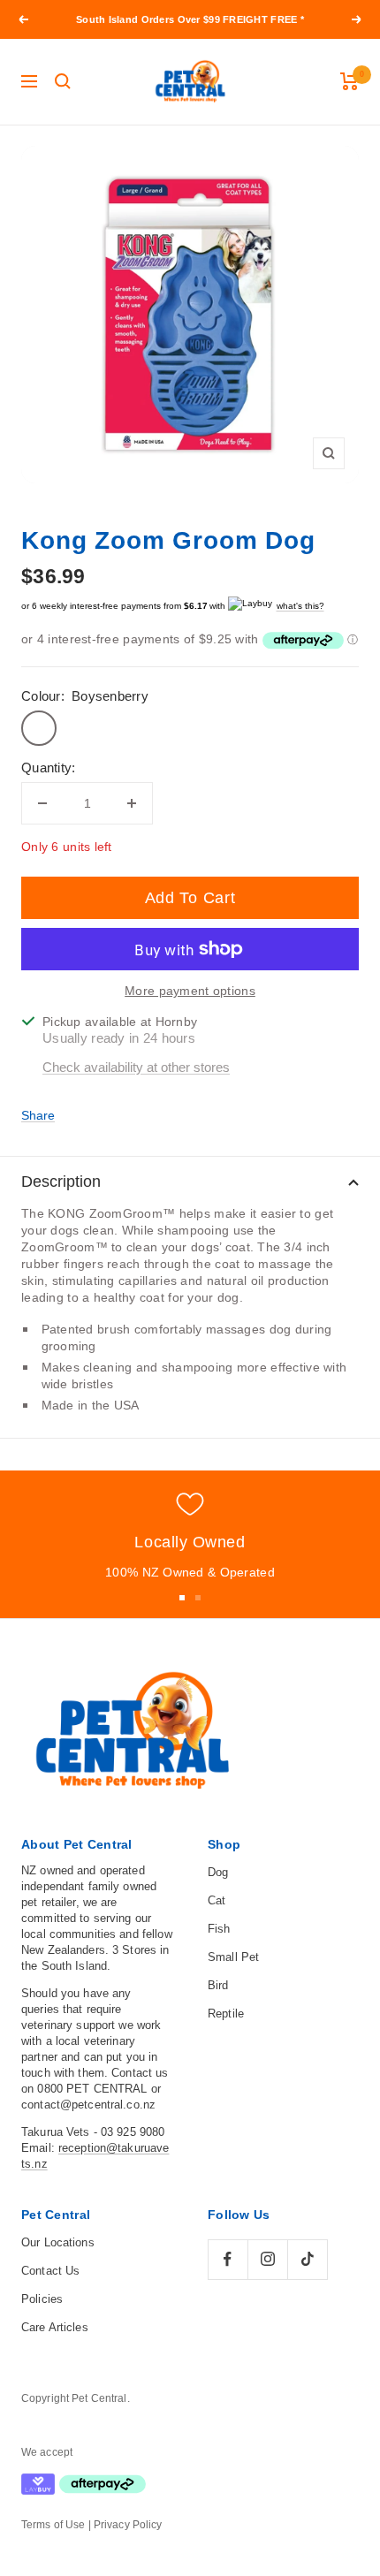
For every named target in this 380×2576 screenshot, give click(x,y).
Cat (217, 1900)
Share (38, 1115)
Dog (218, 1872)
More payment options (190, 991)
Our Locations (58, 2242)
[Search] (63, 81)
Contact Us (50, 2271)
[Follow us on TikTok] (307, 2259)
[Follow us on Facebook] (228, 2259)
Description (61, 1182)
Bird (218, 1985)
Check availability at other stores (136, 1067)
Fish (219, 1929)
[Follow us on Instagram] (267, 2259)
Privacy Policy (128, 2525)
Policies (42, 2299)
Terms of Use (53, 2525)
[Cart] (350, 81)
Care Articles (55, 2327)
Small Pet (233, 1957)
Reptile (226, 2014)
